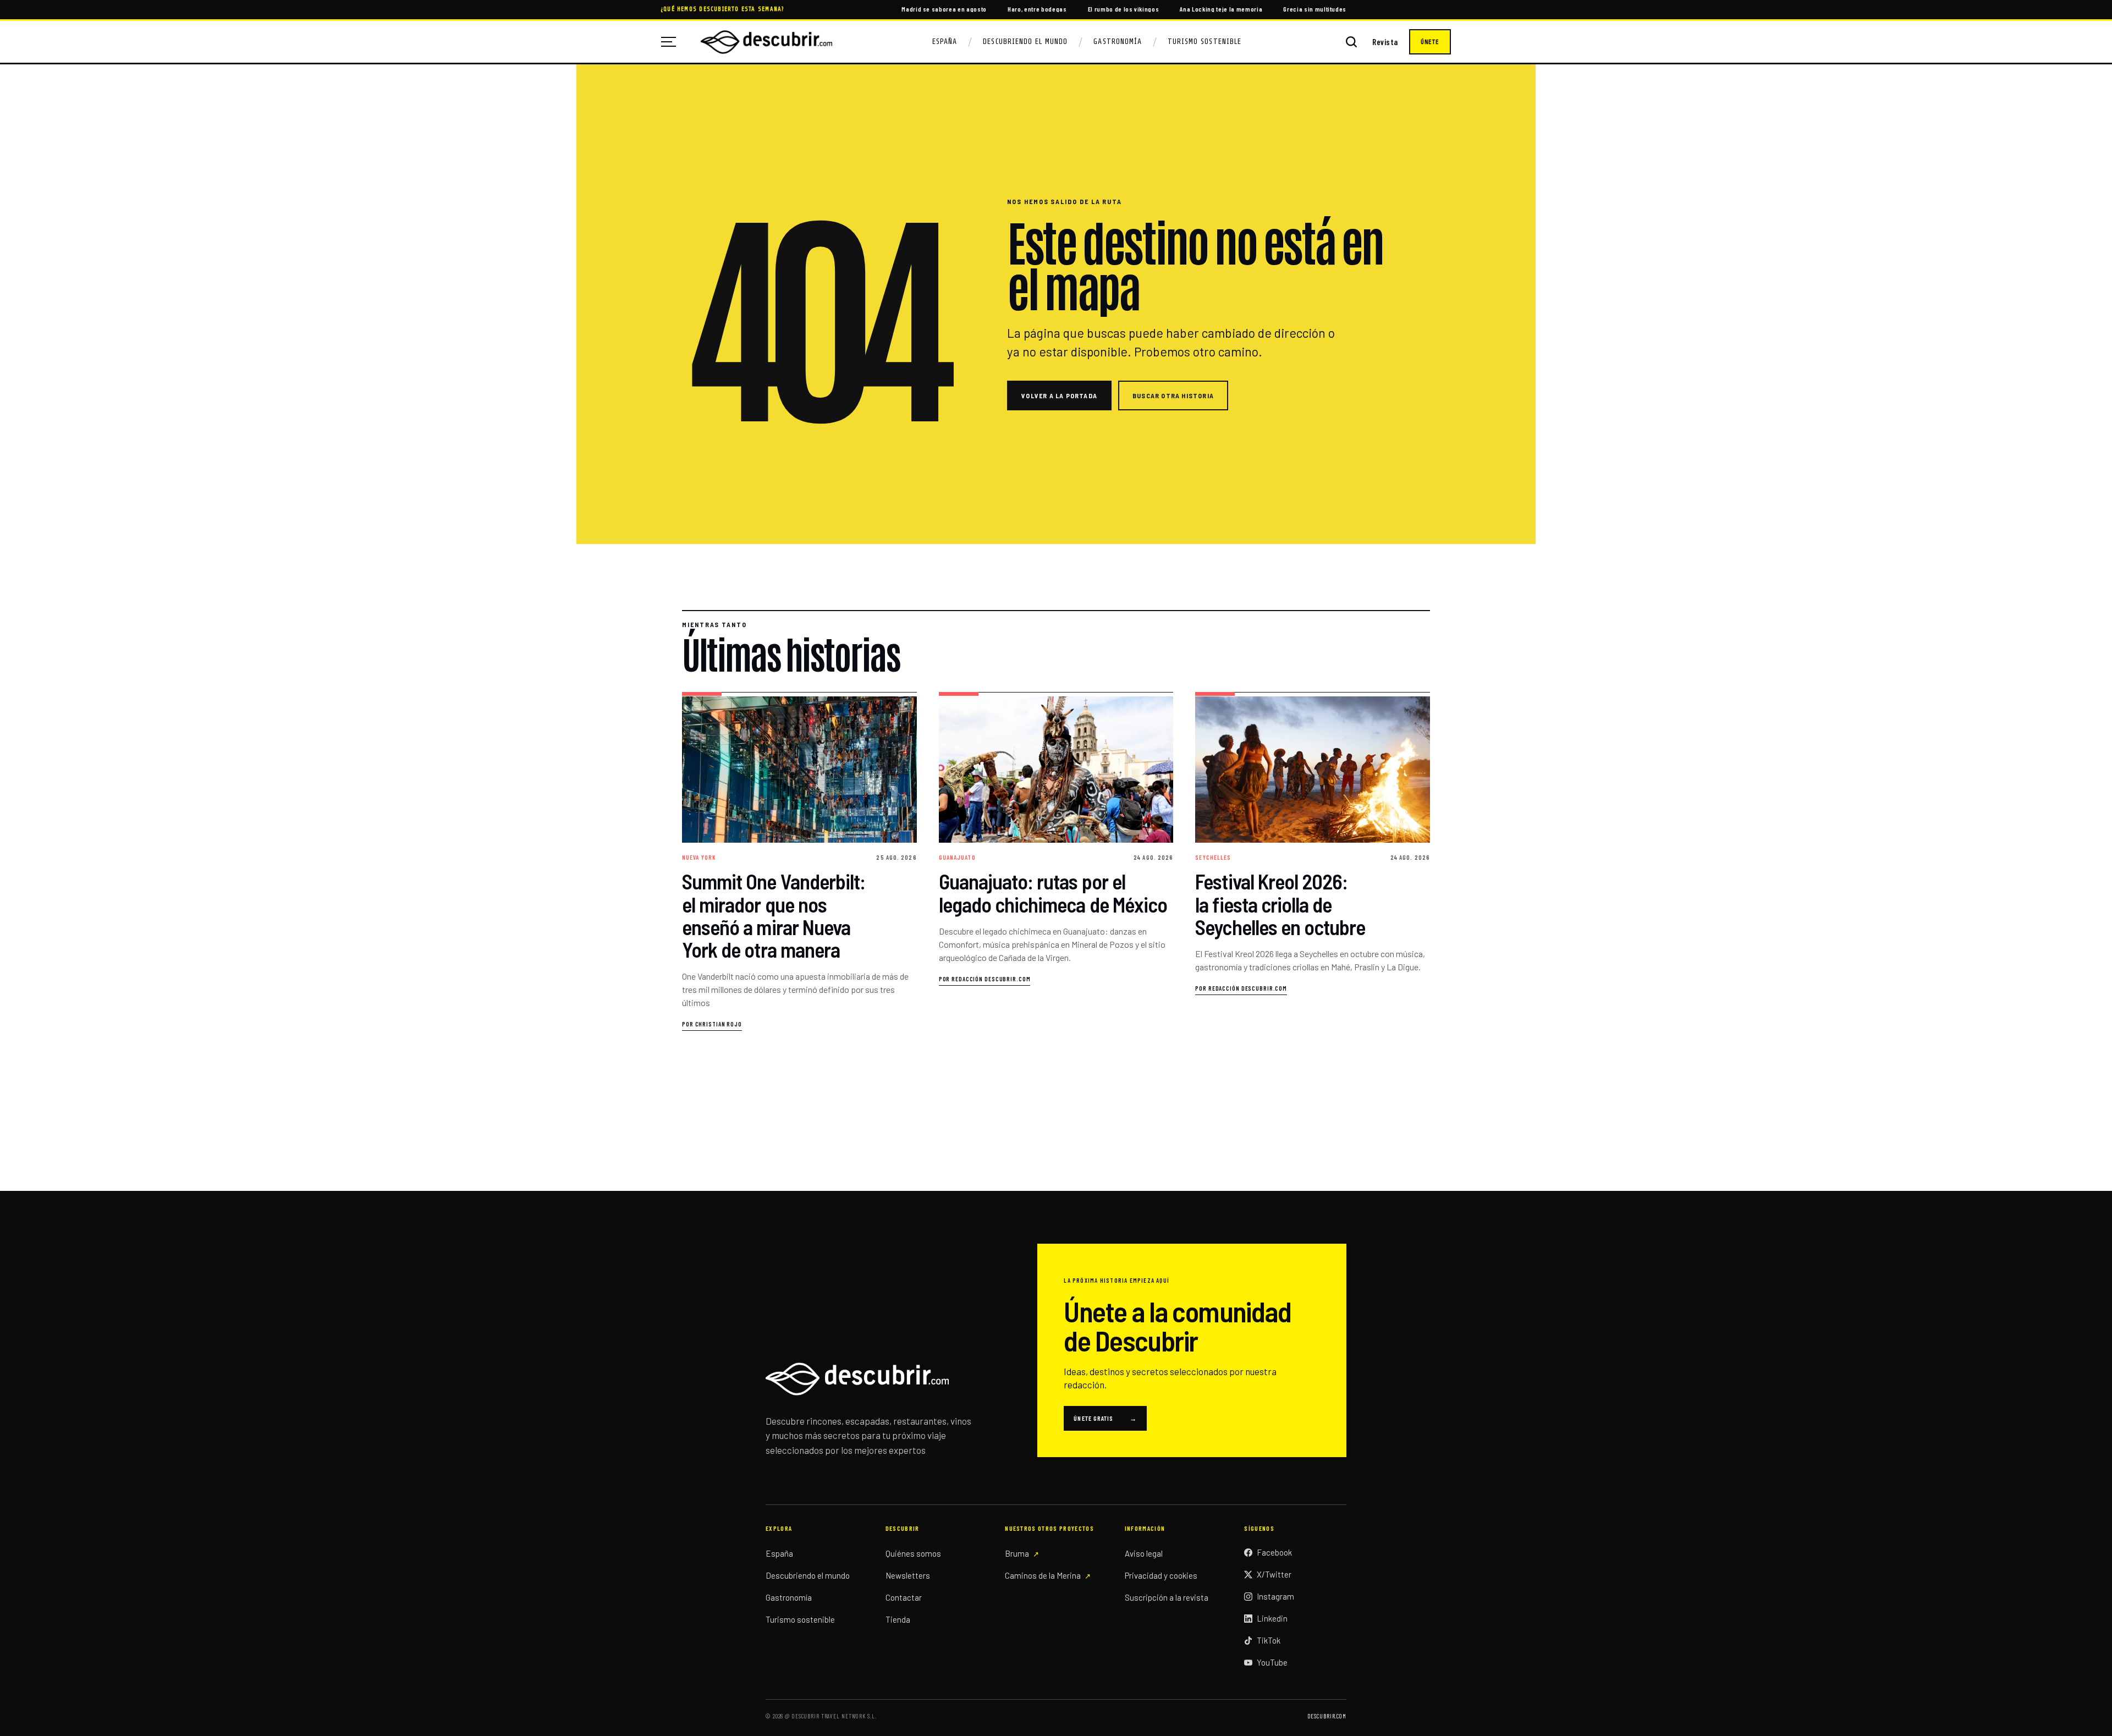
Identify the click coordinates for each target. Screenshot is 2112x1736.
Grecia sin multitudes (1315, 9)
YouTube (1272, 1662)
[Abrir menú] (673, 42)
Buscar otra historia (1173, 395)
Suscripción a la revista (1167, 1597)
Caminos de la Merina (1043, 1575)
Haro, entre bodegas (1037, 9)
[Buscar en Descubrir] (1351, 42)
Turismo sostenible (800, 1619)
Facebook (1274, 1552)
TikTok (1269, 1640)
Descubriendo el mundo (808, 1575)
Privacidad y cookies (1161, 1575)
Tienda (898, 1619)
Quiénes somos (913, 1553)
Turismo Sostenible (1204, 42)
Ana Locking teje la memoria (1221, 9)
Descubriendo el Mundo (1025, 42)
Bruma (1017, 1553)
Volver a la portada (1059, 395)
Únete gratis (1105, 1418)
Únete (1430, 42)
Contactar (904, 1597)
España (945, 42)
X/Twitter (1274, 1574)
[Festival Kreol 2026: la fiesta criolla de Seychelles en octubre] (1313, 862)
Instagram (1275, 1596)
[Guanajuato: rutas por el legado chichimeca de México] (1056, 862)
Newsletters (908, 1575)
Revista (1385, 42)
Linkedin (1272, 1618)
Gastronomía (1118, 42)
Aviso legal (1144, 1553)
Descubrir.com (1327, 1716)
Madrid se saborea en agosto (944, 9)
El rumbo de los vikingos (1124, 9)
